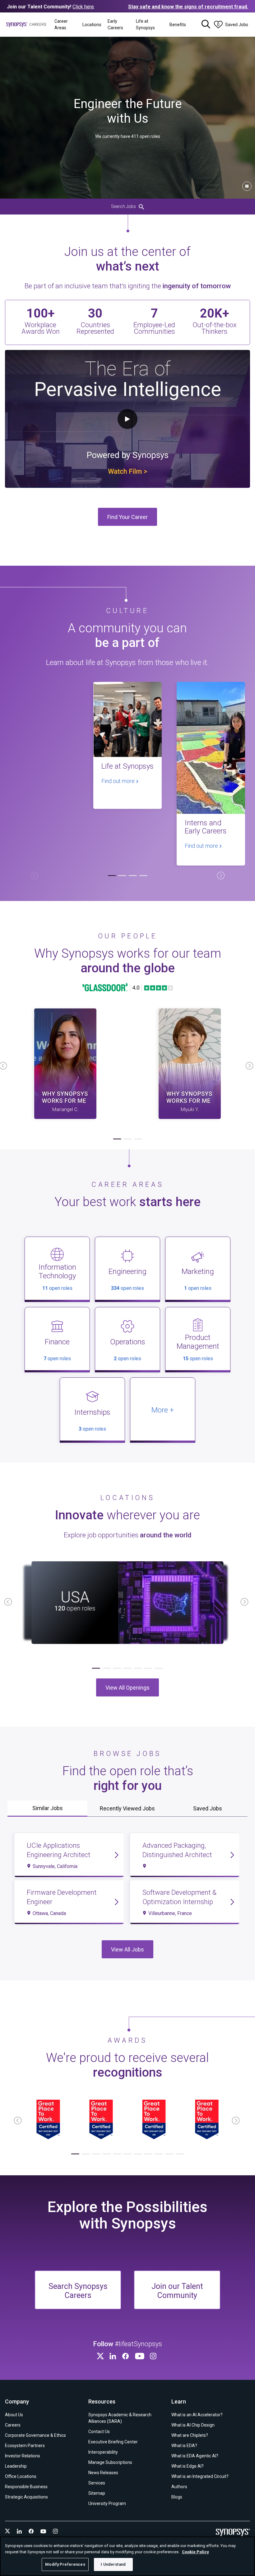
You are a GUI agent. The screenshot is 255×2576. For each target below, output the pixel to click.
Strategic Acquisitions (26, 2497)
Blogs (177, 2497)
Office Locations (21, 2476)
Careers (13, 2425)
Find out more (119, 781)
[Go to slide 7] (159, 1668)
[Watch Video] (65, 1064)
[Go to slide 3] (133, 876)
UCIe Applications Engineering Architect (59, 1850)
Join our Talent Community (177, 2291)
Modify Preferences (65, 2564)
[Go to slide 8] (148, 2154)
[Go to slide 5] (138, 1668)
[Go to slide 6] (148, 1668)
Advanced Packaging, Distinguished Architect (177, 1850)
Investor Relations (23, 2456)
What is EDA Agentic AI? (195, 2456)
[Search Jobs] (206, 25)
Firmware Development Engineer (62, 1897)
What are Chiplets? (190, 2435)
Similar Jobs (48, 1808)
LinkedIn (114, 2356)
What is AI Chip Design (193, 2425)
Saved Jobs (208, 1808)
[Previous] (34, 875)
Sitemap (97, 2493)
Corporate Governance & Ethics (35, 2435)
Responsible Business (26, 2487)
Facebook (127, 2356)
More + (163, 1410)
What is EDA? (184, 2446)
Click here (83, 7)
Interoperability (103, 2452)
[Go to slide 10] (169, 2154)
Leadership (16, 2466)
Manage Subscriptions (110, 2462)
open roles (57, 1288)
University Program (107, 2503)
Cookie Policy (195, 2552)
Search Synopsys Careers (78, 2291)
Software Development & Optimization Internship (179, 1897)
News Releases (103, 2473)
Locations (92, 25)
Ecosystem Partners (25, 2446)
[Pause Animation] (247, 186)
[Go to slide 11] (180, 2154)
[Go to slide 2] (122, 876)
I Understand (113, 2564)
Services (97, 2483)
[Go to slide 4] (143, 876)
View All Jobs (127, 1949)
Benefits (178, 25)
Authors (179, 2487)
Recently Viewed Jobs (127, 1808)
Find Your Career (127, 517)
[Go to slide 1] (112, 876)
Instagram (154, 2356)
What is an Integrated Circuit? (200, 2476)
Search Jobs (123, 206)
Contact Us (99, 2432)
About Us (14, 2415)
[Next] (221, 875)
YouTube (140, 2356)
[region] (127, 2556)
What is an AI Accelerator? (197, 2415)
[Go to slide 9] (159, 2154)
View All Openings (127, 1688)
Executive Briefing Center (113, 2442)
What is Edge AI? (188, 2466)
